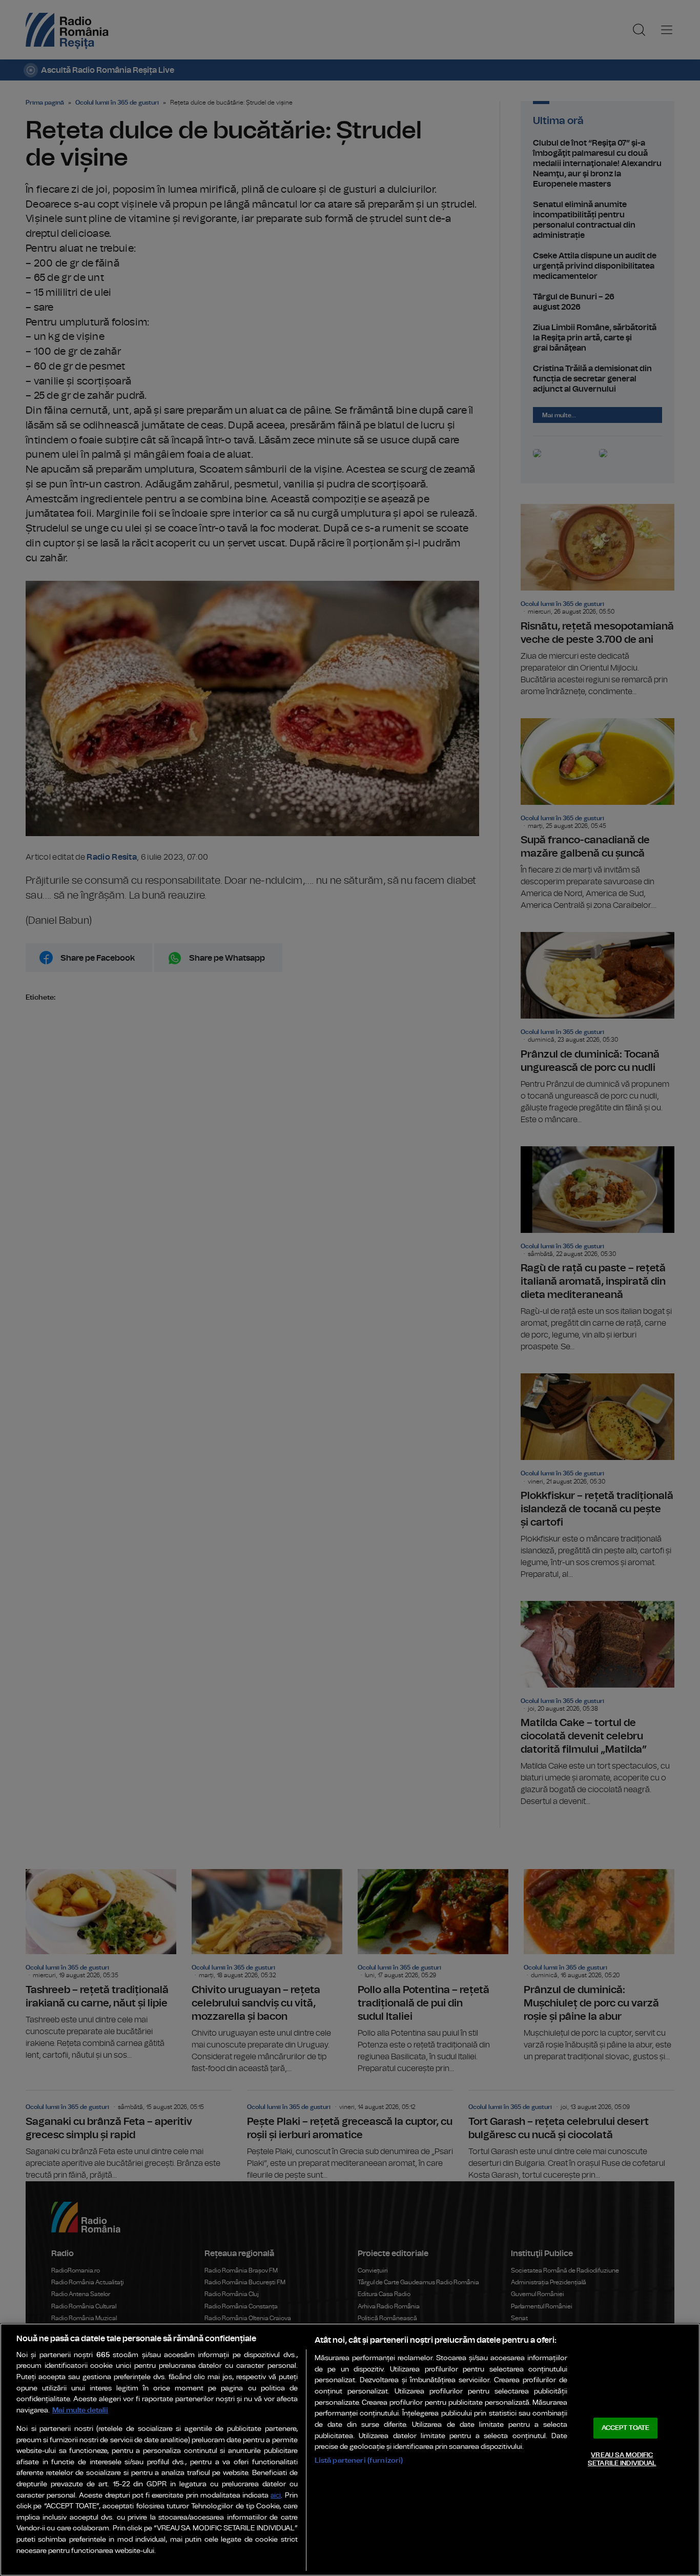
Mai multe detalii (80, 2410)
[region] (350, 2450)
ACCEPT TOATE (626, 2428)
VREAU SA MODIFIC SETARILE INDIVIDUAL (622, 2459)
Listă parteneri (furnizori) (359, 2460)
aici (276, 2496)
